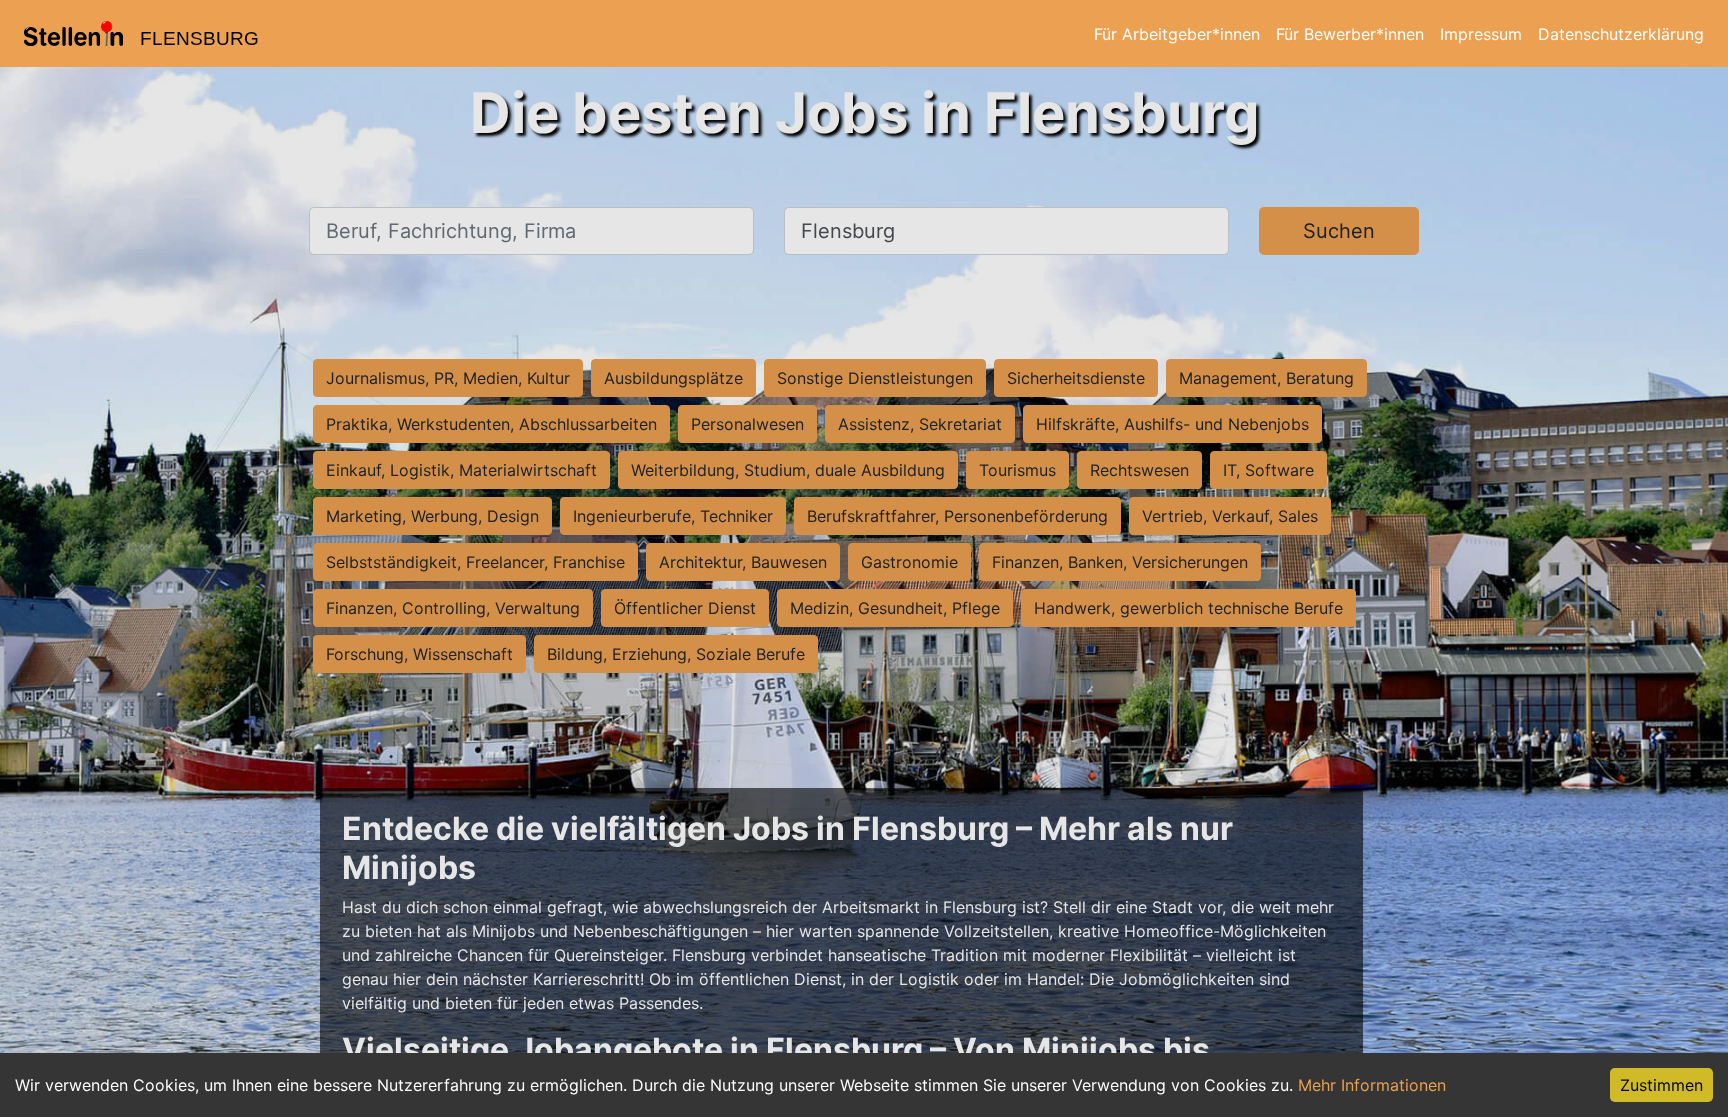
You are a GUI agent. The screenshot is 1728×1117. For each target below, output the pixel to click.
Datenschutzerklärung (1621, 34)
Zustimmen (1661, 1085)
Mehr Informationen (1372, 1085)
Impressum (1481, 34)
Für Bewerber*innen (1350, 34)
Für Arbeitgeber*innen (1177, 34)
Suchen (1339, 231)
